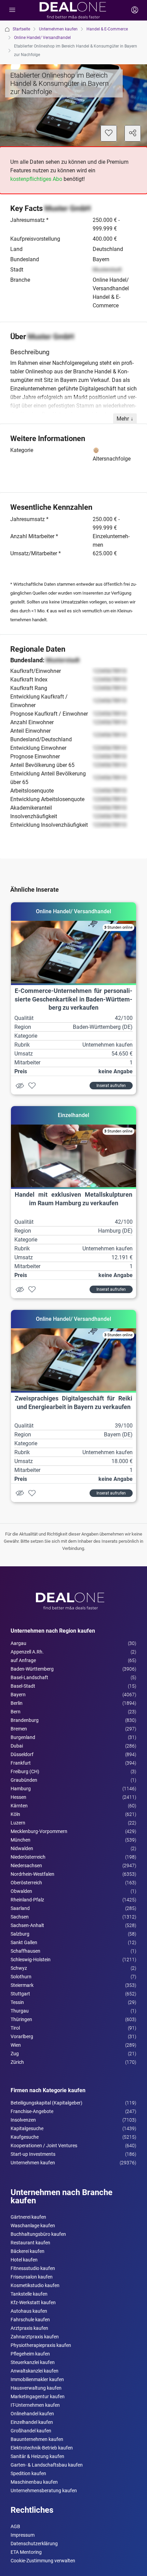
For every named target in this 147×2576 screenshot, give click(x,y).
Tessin (17, 2002)
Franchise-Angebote (32, 2111)
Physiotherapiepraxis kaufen (41, 2345)
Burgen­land (23, 1737)
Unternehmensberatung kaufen (44, 2491)
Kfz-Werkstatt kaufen (33, 2302)
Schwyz (19, 1968)
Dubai (17, 1746)
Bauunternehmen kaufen (37, 2439)
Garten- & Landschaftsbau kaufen (47, 2465)
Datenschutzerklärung (34, 2544)
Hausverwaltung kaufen (36, 2388)
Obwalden (21, 1891)
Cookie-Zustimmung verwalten (43, 2561)
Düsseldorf (22, 1754)
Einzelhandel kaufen (32, 2422)
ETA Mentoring (26, 2552)
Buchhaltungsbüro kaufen (38, 2234)
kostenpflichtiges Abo (36, 179)
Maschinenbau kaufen (34, 2482)
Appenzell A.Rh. (27, 1652)
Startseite (21, 29)
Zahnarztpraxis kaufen (35, 2337)
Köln (15, 1814)
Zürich (17, 2062)
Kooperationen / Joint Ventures (44, 2146)
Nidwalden (22, 1848)
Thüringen (21, 2019)
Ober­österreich (26, 1883)
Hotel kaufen (24, 2260)
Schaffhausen (25, 1951)
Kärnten (19, 1806)
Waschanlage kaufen (33, 2226)
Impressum (23, 2535)
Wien (16, 2045)
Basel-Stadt (23, 1686)
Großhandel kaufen (31, 2431)
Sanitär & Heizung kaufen (37, 2456)
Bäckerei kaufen (28, 2251)
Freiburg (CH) (25, 1771)
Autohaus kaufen (29, 2311)
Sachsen (20, 1917)
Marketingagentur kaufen (38, 2396)
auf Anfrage (23, 1660)
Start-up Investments (33, 2154)
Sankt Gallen (24, 1942)
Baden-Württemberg (32, 1669)
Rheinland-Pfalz (27, 1900)
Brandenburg (25, 1720)
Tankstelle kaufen (29, 2294)
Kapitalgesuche (27, 2128)
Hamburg (21, 1789)
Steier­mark (22, 1985)
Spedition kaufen (28, 2473)
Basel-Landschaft (29, 1677)
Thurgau (20, 2011)
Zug (15, 2054)
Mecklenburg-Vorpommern (39, 1831)
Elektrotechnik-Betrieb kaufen (42, 2448)
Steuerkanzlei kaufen (33, 2362)
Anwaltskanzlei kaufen (35, 2371)
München (21, 1840)
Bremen (19, 1729)
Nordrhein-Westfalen (32, 1874)
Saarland (20, 1908)
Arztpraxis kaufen (29, 2328)
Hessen (18, 1797)
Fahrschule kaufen (30, 2320)
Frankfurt (21, 1763)
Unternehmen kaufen (58, 29)
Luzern (18, 1823)
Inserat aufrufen (111, 1086)
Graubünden (24, 1780)
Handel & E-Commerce (107, 29)
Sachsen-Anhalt (27, 1925)
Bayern (18, 1695)
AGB (15, 2526)
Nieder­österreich (28, 1857)
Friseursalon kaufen (32, 2277)
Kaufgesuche (25, 2137)
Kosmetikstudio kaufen (35, 2285)
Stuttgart (20, 1994)
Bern (16, 1712)
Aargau (18, 1643)
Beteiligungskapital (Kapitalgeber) (46, 2103)
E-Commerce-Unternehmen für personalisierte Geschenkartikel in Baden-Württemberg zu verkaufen (73, 999)
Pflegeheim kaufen (30, 2354)
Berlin (17, 1703)
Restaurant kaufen (30, 2243)
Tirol (15, 2028)
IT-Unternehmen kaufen (35, 2405)
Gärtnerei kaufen (28, 2217)
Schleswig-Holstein (31, 1960)
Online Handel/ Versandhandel (42, 38)
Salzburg (20, 1934)
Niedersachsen (26, 1865)
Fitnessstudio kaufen (33, 2268)
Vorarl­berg (22, 2036)
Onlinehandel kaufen (32, 2414)
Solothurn (21, 1977)
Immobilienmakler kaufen (37, 2379)
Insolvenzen (23, 2120)
